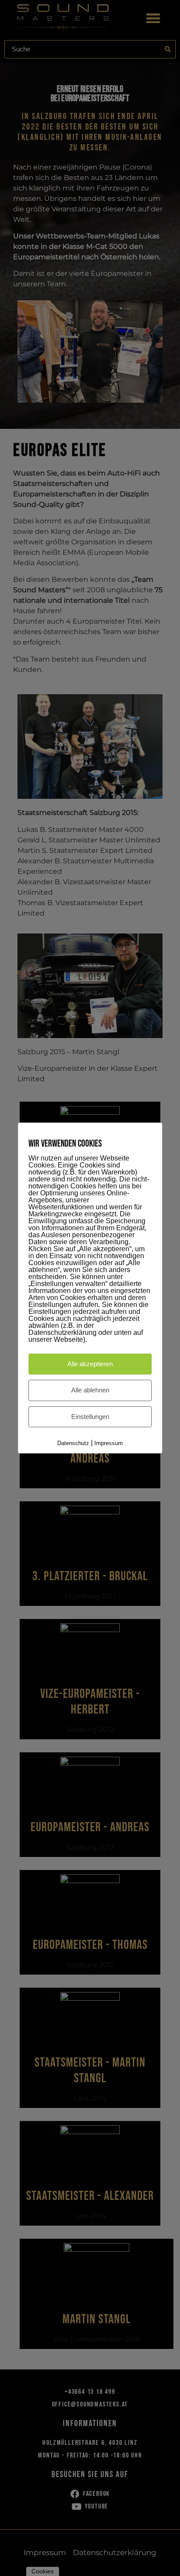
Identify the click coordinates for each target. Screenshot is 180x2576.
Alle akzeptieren (90, 1364)
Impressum (109, 1443)
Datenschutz (73, 1443)
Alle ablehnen (90, 1390)
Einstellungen (90, 1417)
